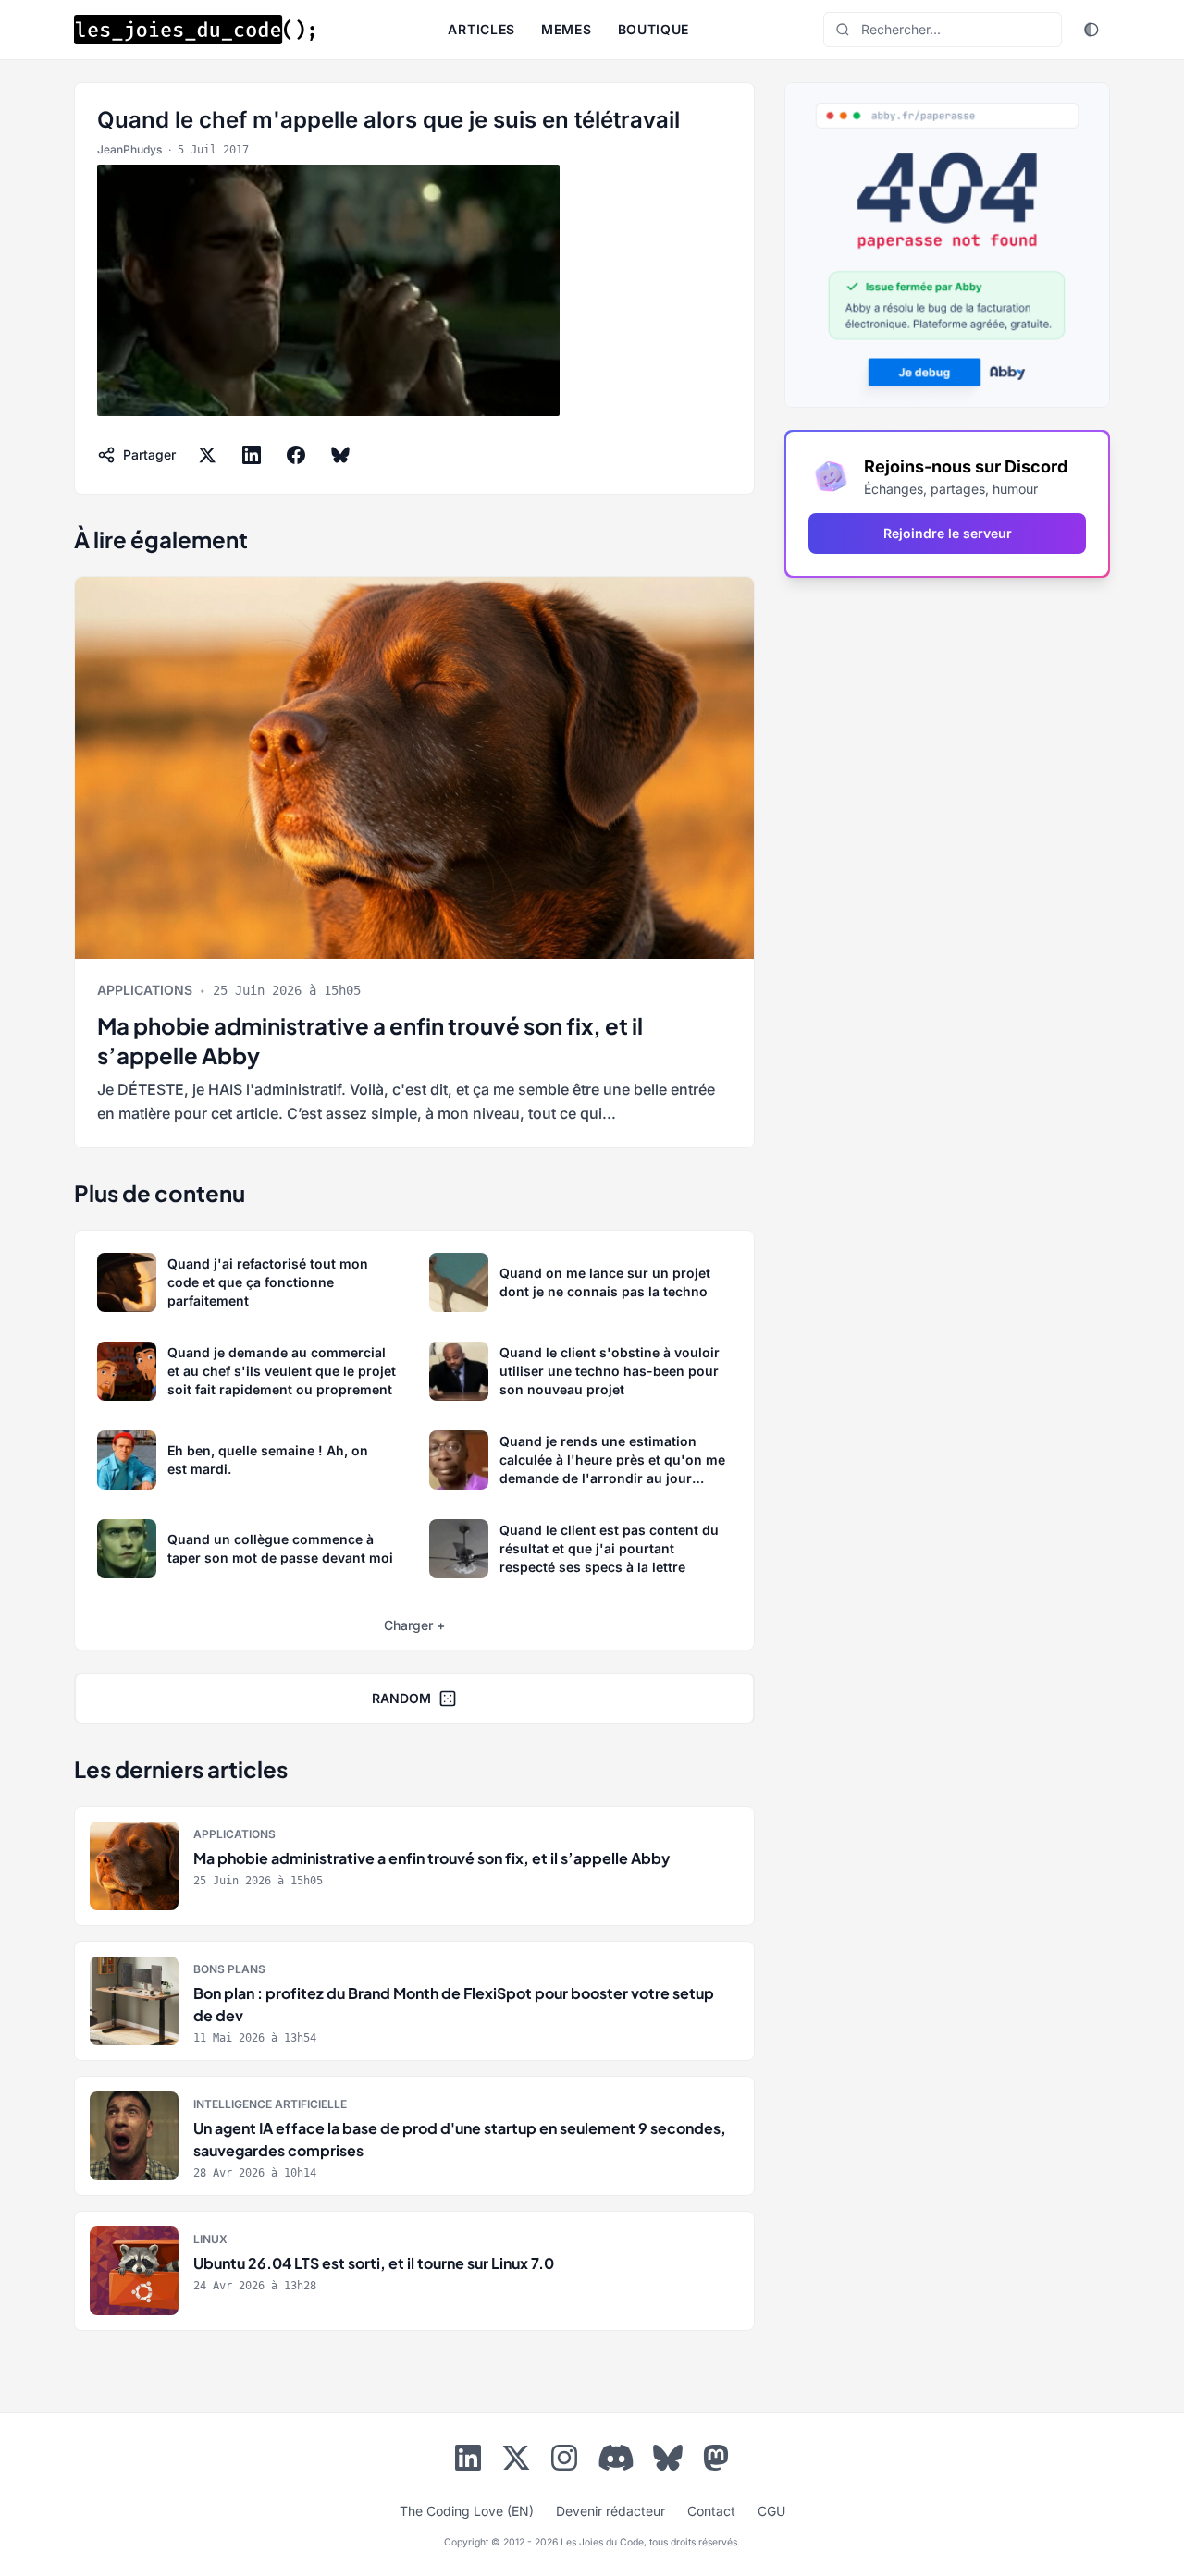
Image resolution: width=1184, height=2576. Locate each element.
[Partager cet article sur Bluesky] (340, 455)
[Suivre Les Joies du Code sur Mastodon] (716, 2461)
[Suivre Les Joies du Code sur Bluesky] (668, 2461)
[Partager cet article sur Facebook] (296, 455)
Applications (145, 990)
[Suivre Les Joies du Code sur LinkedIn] (468, 2461)
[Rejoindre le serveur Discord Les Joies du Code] (616, 2458)
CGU (771, 2511)
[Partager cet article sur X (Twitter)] (207, 455)
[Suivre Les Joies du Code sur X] (516, 2461)
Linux (210, 2239)
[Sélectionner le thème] (1091, 30)
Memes (567, 29)
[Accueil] (194, 30)
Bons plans (229, 1969)
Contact (711, 2511)
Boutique (654, 29)
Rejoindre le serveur (948, 533)
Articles (481, 29)
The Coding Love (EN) (467, 2511)
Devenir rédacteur (610, 2511)
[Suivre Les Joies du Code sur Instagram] (564, 2461)
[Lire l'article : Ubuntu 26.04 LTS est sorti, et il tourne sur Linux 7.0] (414, 2271)
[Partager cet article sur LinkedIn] (252, 455)
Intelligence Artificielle (270, 2104)
